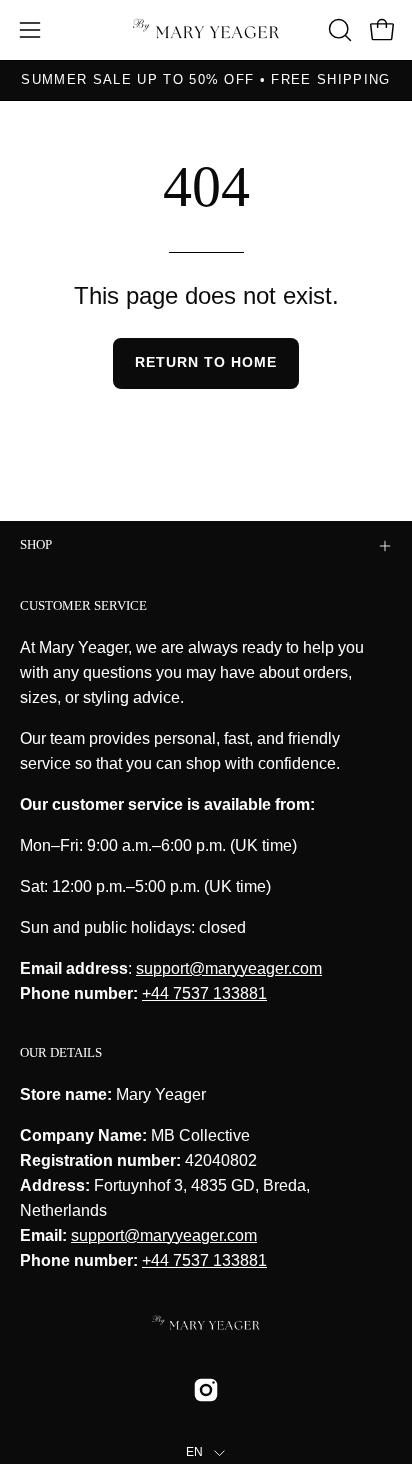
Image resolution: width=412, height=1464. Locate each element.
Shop (36, 545)
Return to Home (206, 362)
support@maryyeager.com (229, 968)
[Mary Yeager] (206, 30)
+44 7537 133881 (204, 993)
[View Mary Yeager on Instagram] (206, 1390)
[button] (338, 30)
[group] (206, 80)
